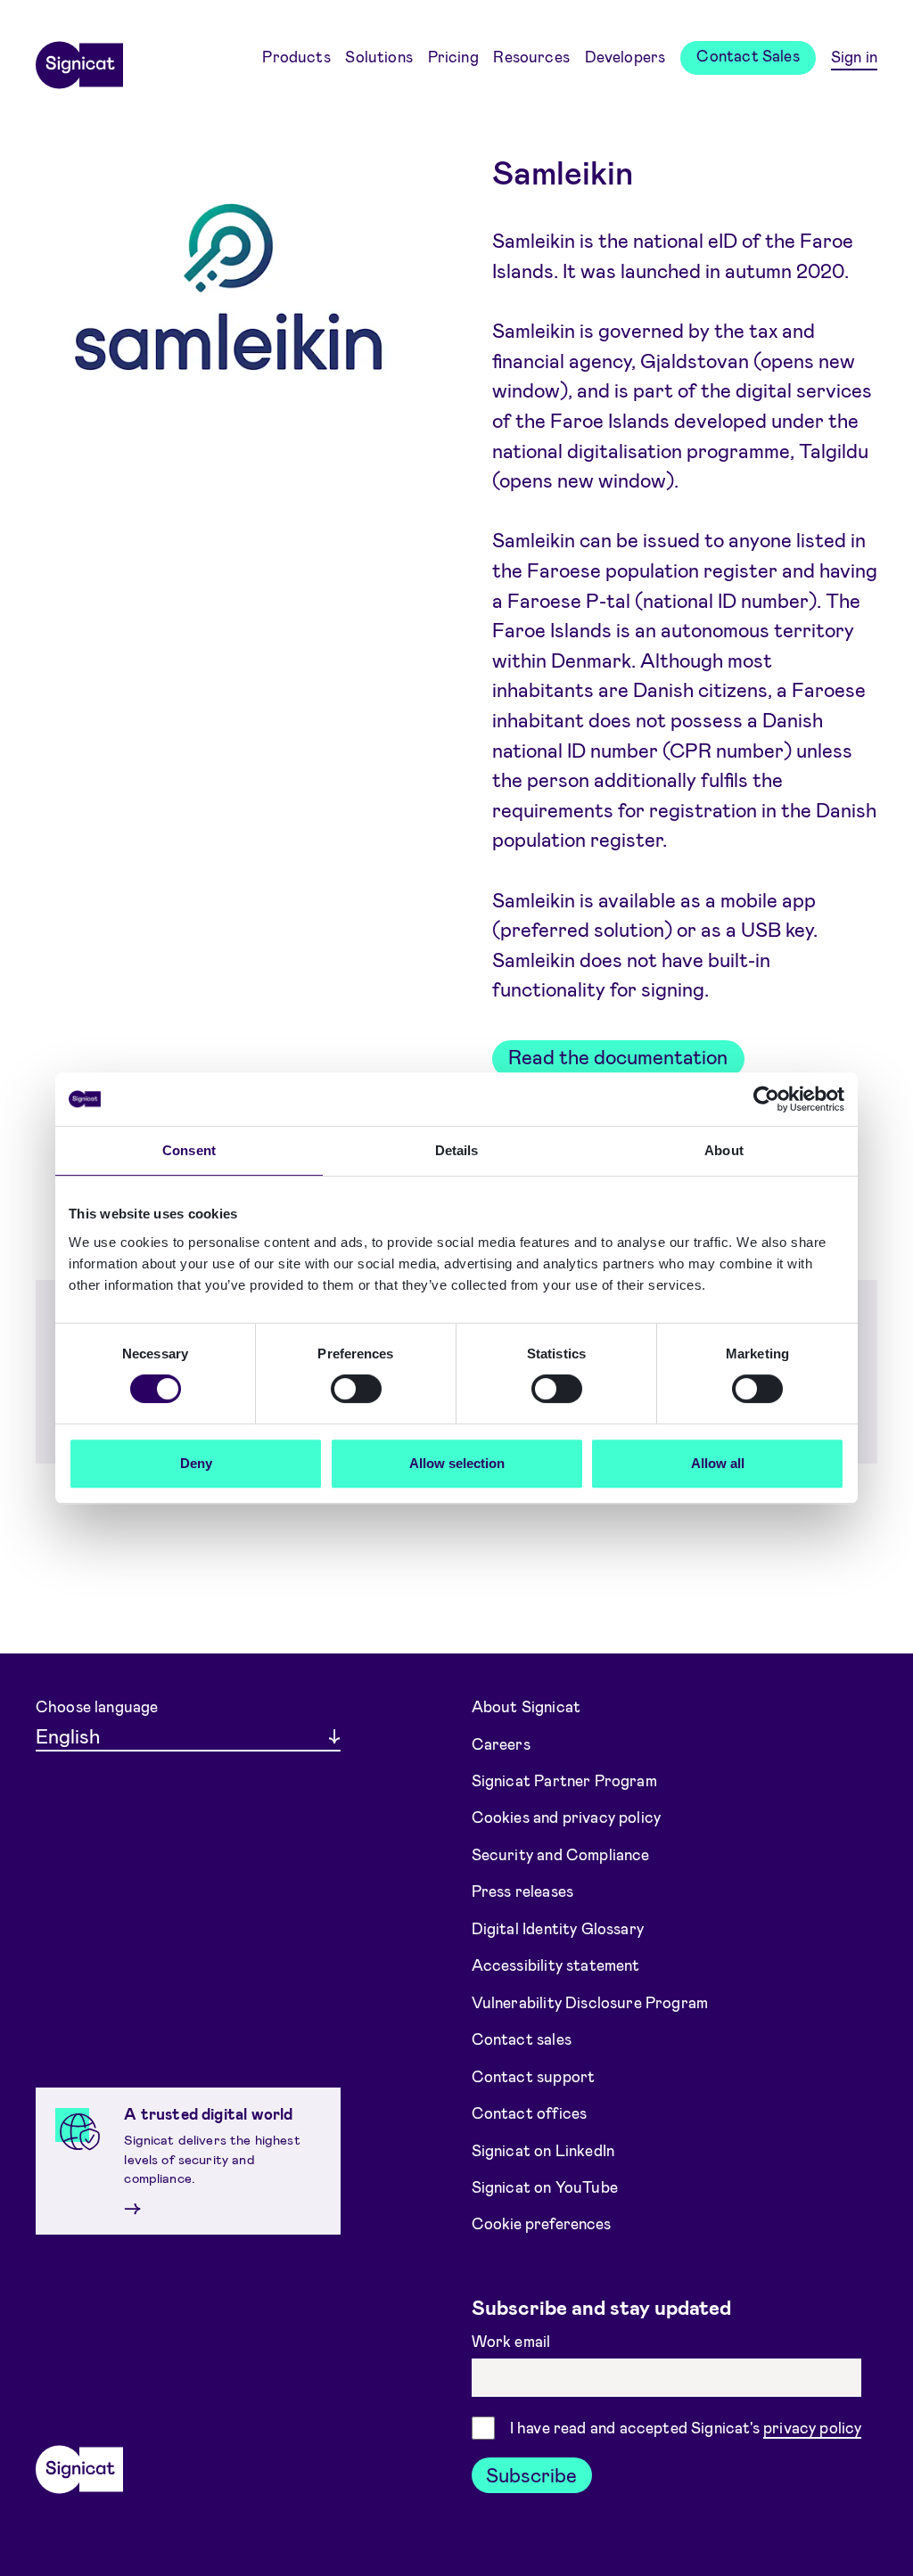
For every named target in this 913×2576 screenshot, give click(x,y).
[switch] (356, 1389)
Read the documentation (618, 1056)
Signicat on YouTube (545, 2186)
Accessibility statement (556, 1965)
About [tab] (724, 1150)
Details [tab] (457, 1150)
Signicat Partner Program (564, 1780)
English (68, 1735)
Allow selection (457, 1463)
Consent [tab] (189, 1150)
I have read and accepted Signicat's (686, 2427)
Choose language (97, 1706)
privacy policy (812, 2427)
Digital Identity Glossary (558, 1928)
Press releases (522, 1891)
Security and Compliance (561, 1854)
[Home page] (79, 59)
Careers (501, 1743)
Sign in (854, 56)
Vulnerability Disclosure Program (590, 2002)
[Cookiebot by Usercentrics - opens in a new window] (766, 1099)
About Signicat (526, 1706)
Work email (513, 2341)
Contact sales (522, 2039)
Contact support (534, 2075)
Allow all (718, 1463)
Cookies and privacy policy (567, 1817)
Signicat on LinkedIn (543, 2149)
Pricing (453, 56)
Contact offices (530, 2112)
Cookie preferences (541, 2223)
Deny (196, 1463)
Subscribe (531, 2474)
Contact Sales (748, 55)
